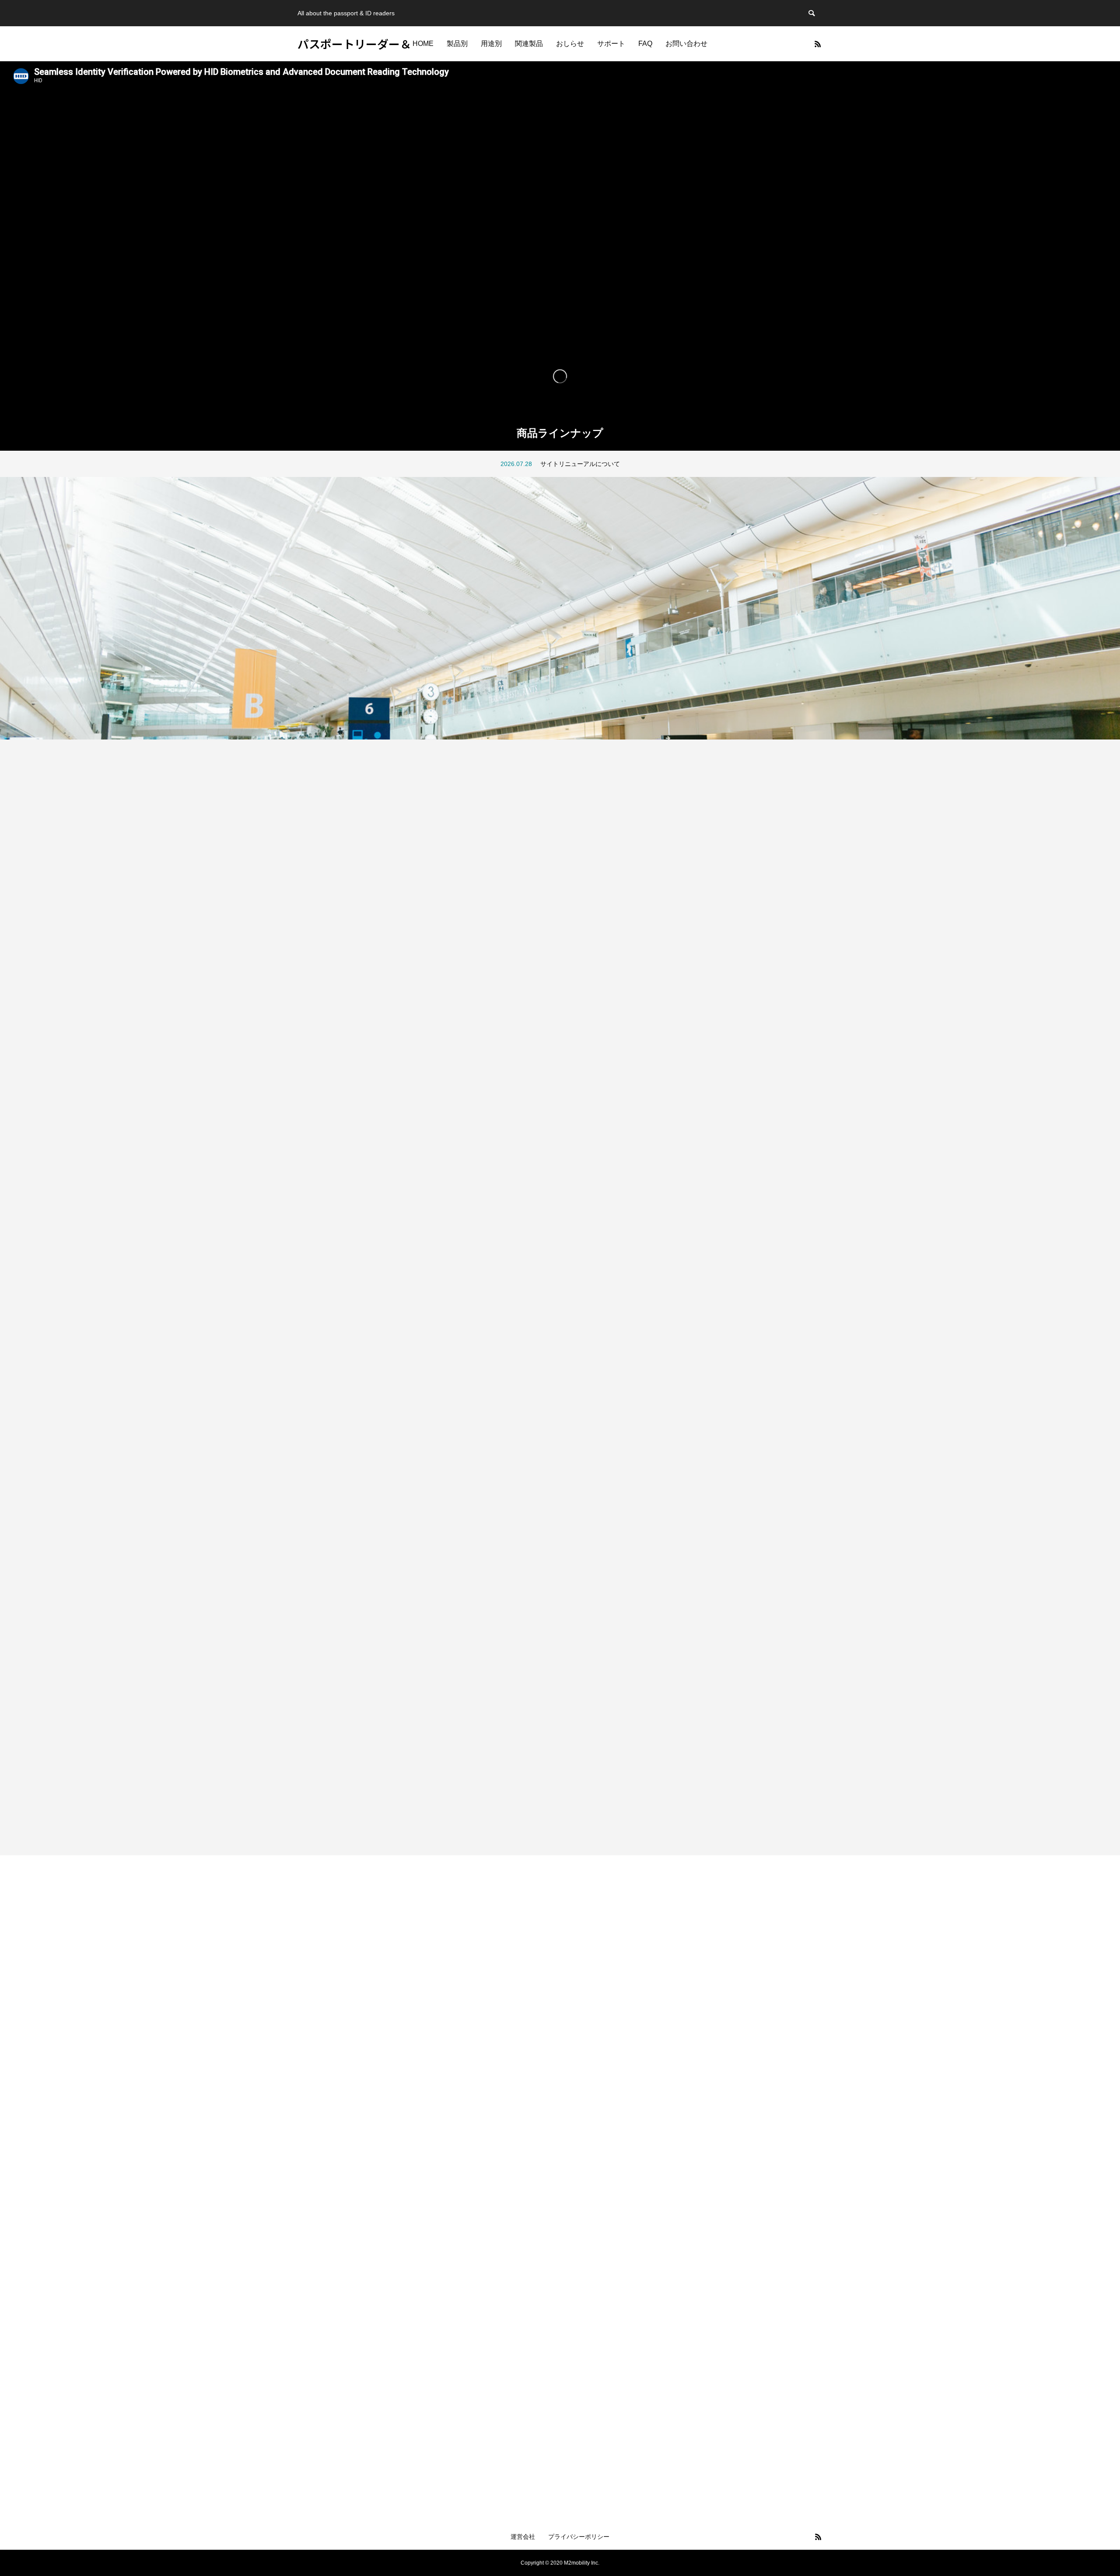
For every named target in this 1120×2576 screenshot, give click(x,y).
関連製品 (529, 44)
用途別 (491, 44)
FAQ (645, 44)
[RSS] (818, 44)
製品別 (457, 44)
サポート (611, 44)
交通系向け (311, 1769)
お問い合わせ (686, 44)
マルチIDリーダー (318, 1602)
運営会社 (523, 2537)
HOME (423, 44)
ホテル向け (311, 933)
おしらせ (570, 44)
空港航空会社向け (318, 1100)
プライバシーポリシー (579, 2537)
